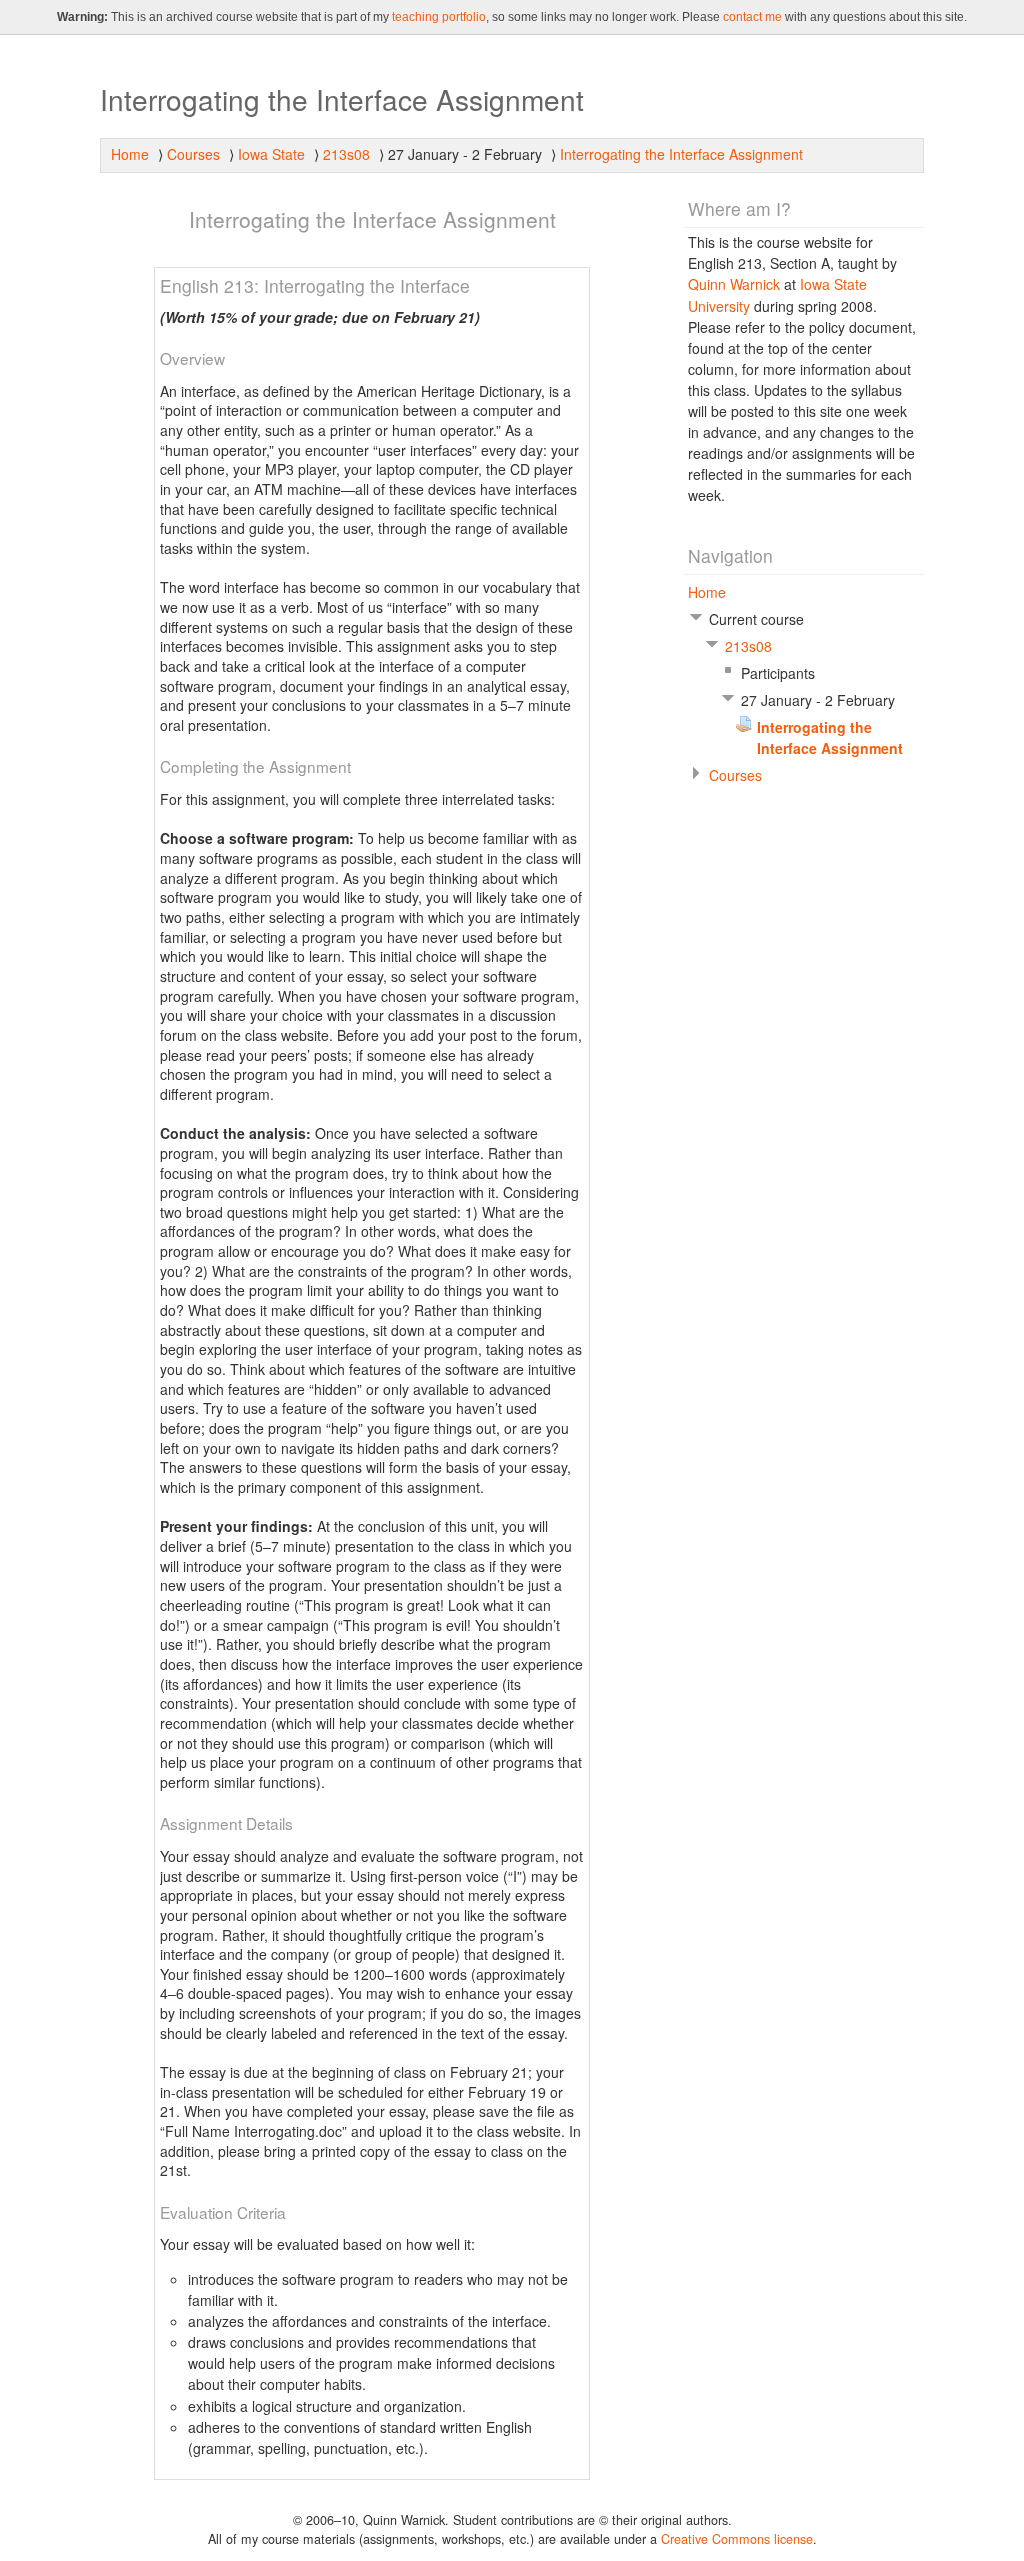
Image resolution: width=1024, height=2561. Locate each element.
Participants (778, 673)
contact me (752, 17)
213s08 (346, 154)
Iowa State (271, 154)
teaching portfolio (439, 17)
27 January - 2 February (465, 154)
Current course (756, 619)
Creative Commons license (737, 2539)
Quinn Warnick (734, 284)
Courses (193, 154)
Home (130, 154)
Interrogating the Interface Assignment (681, 154)
